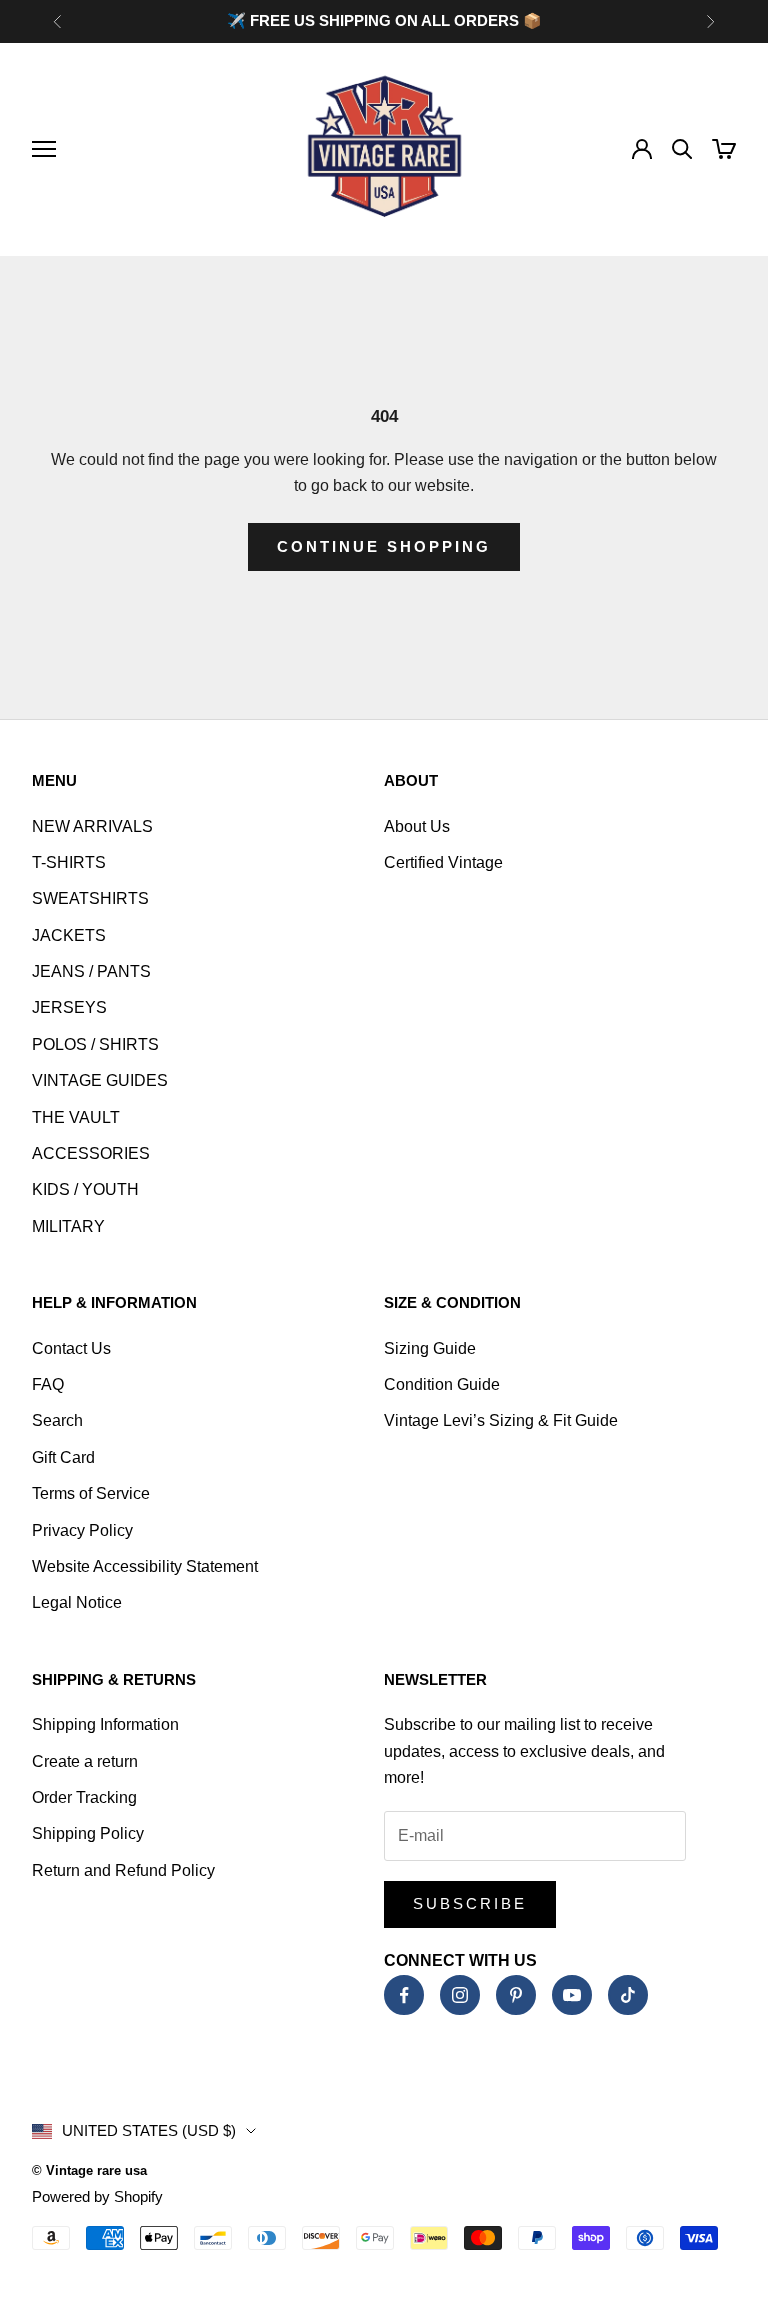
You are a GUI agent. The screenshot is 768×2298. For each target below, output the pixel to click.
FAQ (48, 1384)
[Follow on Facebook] (404, 1995)
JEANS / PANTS (91, 971)
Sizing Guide (430, 1348)
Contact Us (71, 1348)
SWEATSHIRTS (90, 898)
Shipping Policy (88, 1833)
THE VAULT (76, 1117)
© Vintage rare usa (89, 2170)
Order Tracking (84, 1797)
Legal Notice (77, 1602)
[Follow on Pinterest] (516, 1995)
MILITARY (68, 1226)
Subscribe (470, 1903)
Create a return (85, 1761)
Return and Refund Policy (123, 1870)
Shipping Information (105, 1724)
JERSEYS (69, 1007)
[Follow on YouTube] (572, 1995)
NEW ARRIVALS (92, 826)
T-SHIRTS (69, 862)
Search (57, 1420)
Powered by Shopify (97, 2196)
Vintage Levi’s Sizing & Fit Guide (501, 1420)
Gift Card (63, 1457)
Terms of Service (91, 1493)
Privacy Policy (82, 1530)
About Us (417, 826)
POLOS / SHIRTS (95, 1044)
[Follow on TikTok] (628, 1995)
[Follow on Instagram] (460, 1995)
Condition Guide (442, 1384)
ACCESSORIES (91, 1153)
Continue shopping (384, 546)
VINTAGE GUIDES (100, 1080)
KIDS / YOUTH (85, 1189)
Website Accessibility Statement (145, 1566)
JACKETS (69, 935)
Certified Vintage (443, 862)
